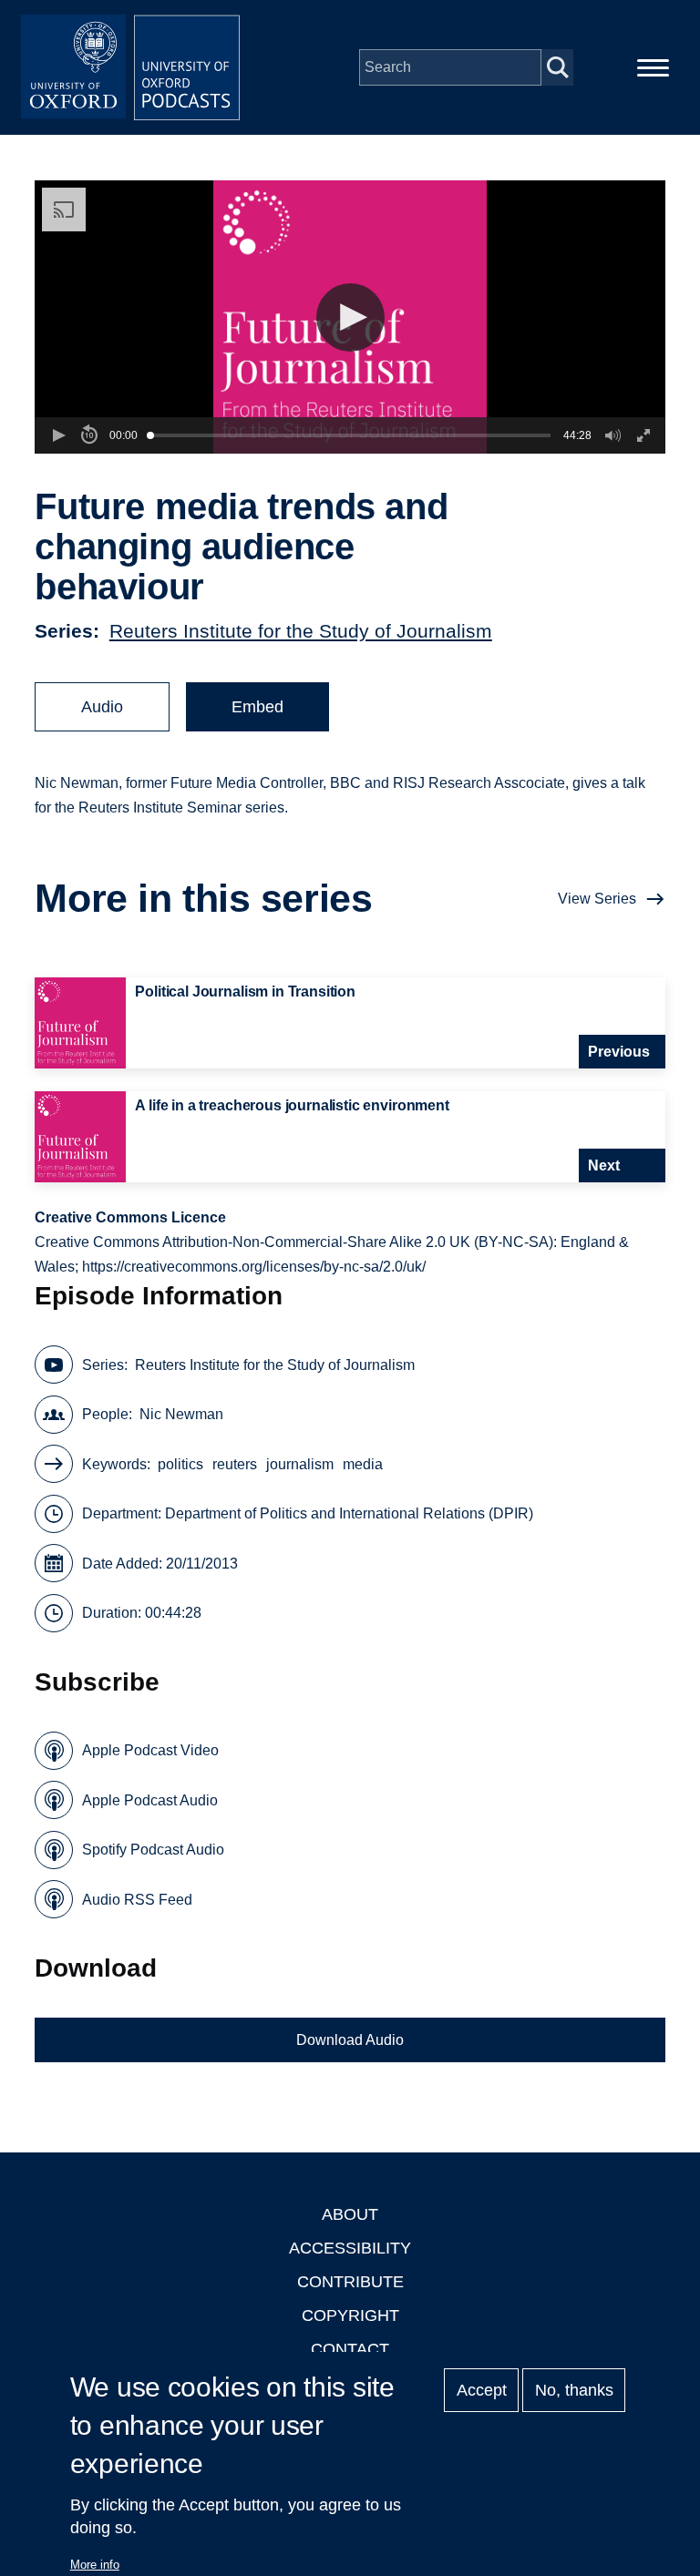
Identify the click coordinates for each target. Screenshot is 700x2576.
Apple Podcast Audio (150, 1800)
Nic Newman (181, 1414)
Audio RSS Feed (137, 1900)
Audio (102, 707)
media (363, 1464)
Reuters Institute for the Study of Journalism (301, 631)
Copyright (350, 2315)
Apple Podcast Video (150, 1750)
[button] (350, 317)
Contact (350, 2349)
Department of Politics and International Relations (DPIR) (349, 1513)
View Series (597, 899)
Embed (257, 707)
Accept (482, 2390)
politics (180, 1464)
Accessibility (350, 2248)
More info (95, 2565)
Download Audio (350, 2040)
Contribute (350, 2282)
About (350, 2214)
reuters (235, 1464)
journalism (300, 1464)
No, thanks (574, 2390)
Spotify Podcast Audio (153, 1850)
